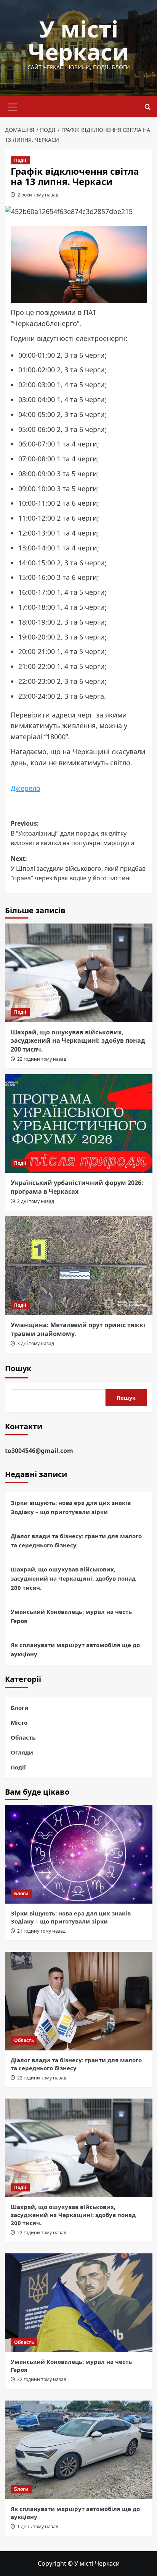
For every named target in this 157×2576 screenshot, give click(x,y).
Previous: (72, 833)
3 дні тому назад (36, 1343)
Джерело (26, 788)
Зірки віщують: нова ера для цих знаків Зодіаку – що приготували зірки (71, 1507)
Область (23, 1737)
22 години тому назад (42, 1059)
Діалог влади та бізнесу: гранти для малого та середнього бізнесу (76, 1540)
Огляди (22, 1752)
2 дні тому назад (36, 1201)
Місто (19, 1722)
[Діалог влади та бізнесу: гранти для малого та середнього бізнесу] (79, 2001)
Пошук (18, 1368)
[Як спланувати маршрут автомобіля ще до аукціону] (79, 2450)
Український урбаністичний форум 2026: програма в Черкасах (77, 1187)
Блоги (20, 1708)
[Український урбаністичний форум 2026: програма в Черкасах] (79, 1123)
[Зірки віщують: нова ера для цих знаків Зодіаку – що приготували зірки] (79, 1854)
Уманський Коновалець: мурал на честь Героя (71, 1616)
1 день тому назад (38, 2526)
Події (20, 160)
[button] (13, 106)
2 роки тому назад (38, 195)
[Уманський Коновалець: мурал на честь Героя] (79, 2303)
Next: (78, 868)
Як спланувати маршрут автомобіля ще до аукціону (75, 1649)
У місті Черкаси (78, 40)
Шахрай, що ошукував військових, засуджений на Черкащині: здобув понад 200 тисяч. (78, 1041)
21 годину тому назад (41, 1931)
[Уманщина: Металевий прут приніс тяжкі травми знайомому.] (79, 1266)
